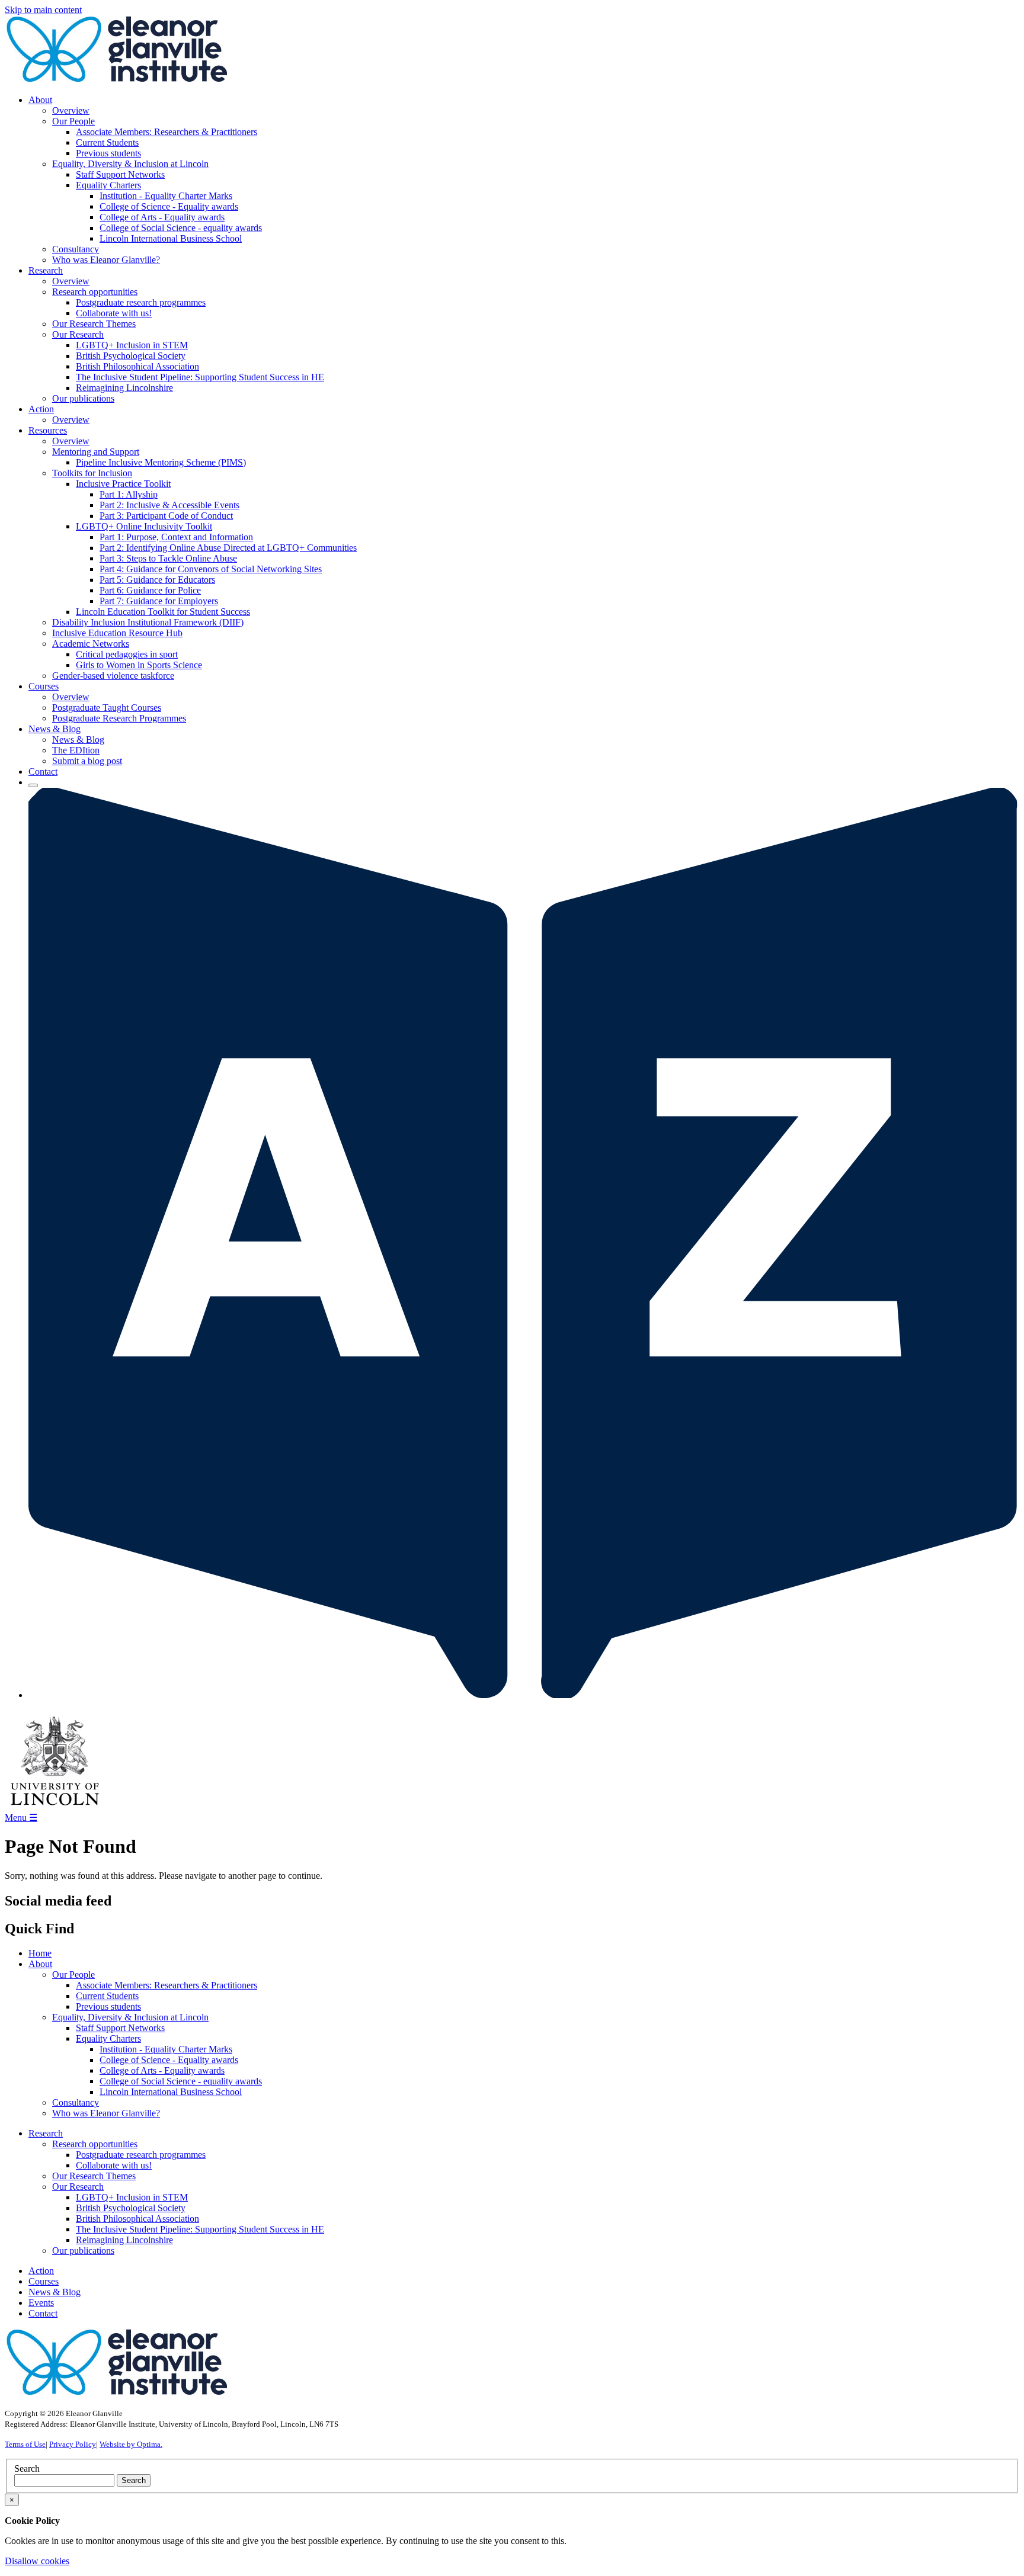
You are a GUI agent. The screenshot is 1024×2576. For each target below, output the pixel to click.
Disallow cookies (37, 2561)
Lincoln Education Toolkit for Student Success (163, 612)
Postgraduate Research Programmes (119, 718)
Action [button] (41, 409)
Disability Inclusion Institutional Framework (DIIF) (148, 622)
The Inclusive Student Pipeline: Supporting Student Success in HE (200, 377)
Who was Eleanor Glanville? (106, 260)
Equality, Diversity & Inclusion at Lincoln (130, 164)
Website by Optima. (131, 2444)
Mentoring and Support (96, 452)
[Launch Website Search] (33, 785)
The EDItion (76, 750)
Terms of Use (25, 2444)
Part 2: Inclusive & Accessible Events (169, 505)
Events (41, 2303)
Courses (44, 2281)
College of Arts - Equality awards (162, 217)
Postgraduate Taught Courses (107, 708)
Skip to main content (43, 10)
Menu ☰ (21, 1818)
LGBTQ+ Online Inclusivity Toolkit (144, 526)
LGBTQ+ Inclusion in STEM (132, 345)
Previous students (108, 153)
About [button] (40, 100)
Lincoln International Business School (171, 238)
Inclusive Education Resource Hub (117, 633)
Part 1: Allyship (129, 494)
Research (46, 2133)
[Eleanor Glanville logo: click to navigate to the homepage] (117, 80)
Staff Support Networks (120, 174)
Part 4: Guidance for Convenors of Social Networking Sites (211, 569)
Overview (71, 110)
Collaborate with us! (114, 313)
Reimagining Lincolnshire (124, 388)
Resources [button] (48, 430)
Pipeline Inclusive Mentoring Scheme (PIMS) (161, 462)
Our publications (83, 398)
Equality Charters (108, 185)
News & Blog (78, 740)
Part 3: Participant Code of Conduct (166, 516)
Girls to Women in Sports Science (139, 665)
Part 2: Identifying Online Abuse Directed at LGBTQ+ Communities (228, 548)
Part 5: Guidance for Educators (157, 580)
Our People (73, 121)
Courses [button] (44, 686)
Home (40, 1953)
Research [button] (46, 270)
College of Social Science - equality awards (181, 228)
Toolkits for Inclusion (92, 473)
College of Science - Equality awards (169, 206)
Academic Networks (91, 644)
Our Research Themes (94, 324)
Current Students (107, 142)
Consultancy (76, 249)
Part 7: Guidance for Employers (159, 601)
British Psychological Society (131, 356)
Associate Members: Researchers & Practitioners (167, 132)
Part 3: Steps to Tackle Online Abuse (168, 558)
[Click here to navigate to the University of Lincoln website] (55, 1806)
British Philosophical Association (137, 366)
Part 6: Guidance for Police (150, 590)
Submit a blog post (87, 761)
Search (27, 2468)
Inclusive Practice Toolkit (123, 484)
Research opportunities (95, 292)
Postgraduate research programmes (141, 302)
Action (41, 2271)
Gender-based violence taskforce (113, 676)
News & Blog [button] (55, 729)
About (40, 1964)
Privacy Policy (73, 2444)
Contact (43, 771)
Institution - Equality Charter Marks (166, 196)
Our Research (78, 334)
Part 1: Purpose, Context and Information (176, 537)
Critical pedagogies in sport (127, 654)
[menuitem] (524, 180)
